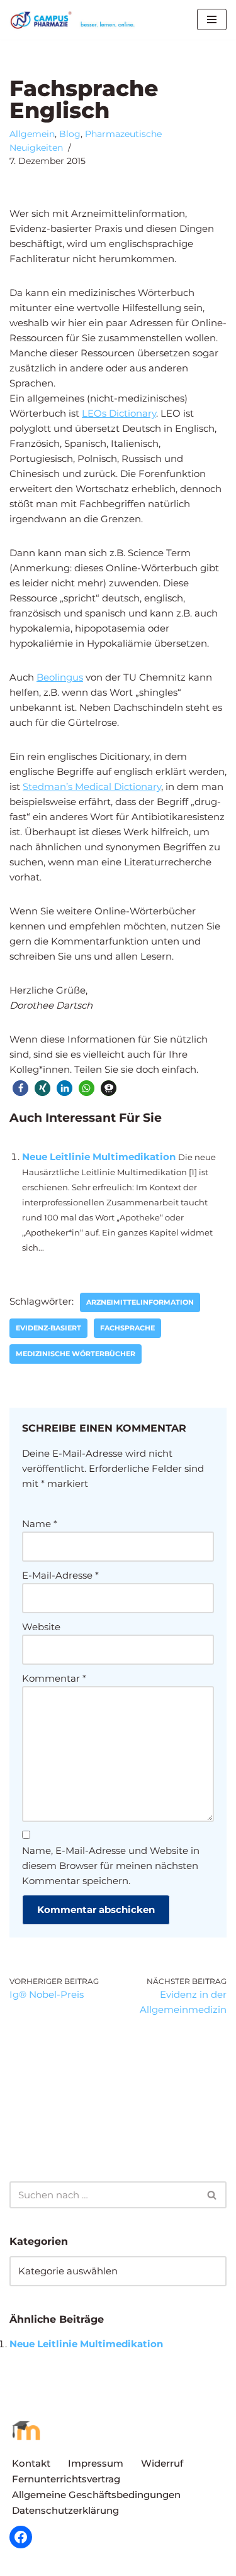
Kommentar (54, 1678)
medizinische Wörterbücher (76, 1354)
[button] (20, 1088)
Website (41, 1627)
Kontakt (31, 2463)
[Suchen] (212, 2195)
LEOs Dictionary (119, 413)
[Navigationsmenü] (212, 19)
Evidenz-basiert (48, 1328)
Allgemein (32, 134)
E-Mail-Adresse (60, 1575)
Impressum (96, 2463)
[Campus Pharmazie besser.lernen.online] (76, 20)
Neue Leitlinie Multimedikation (99, 1157)
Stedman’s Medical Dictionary (92, 787)
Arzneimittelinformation (140, 1302)
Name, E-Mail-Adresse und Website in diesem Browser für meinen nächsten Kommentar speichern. (111, 1866)
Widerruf (162, 2463)
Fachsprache (127, 1328)
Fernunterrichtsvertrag (66, 2479)
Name (40, 1524)
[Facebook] (21, 2537)
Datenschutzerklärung (65, 2510)
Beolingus (60, 677)
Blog (70, 134)
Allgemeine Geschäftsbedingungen (96, 2495)
